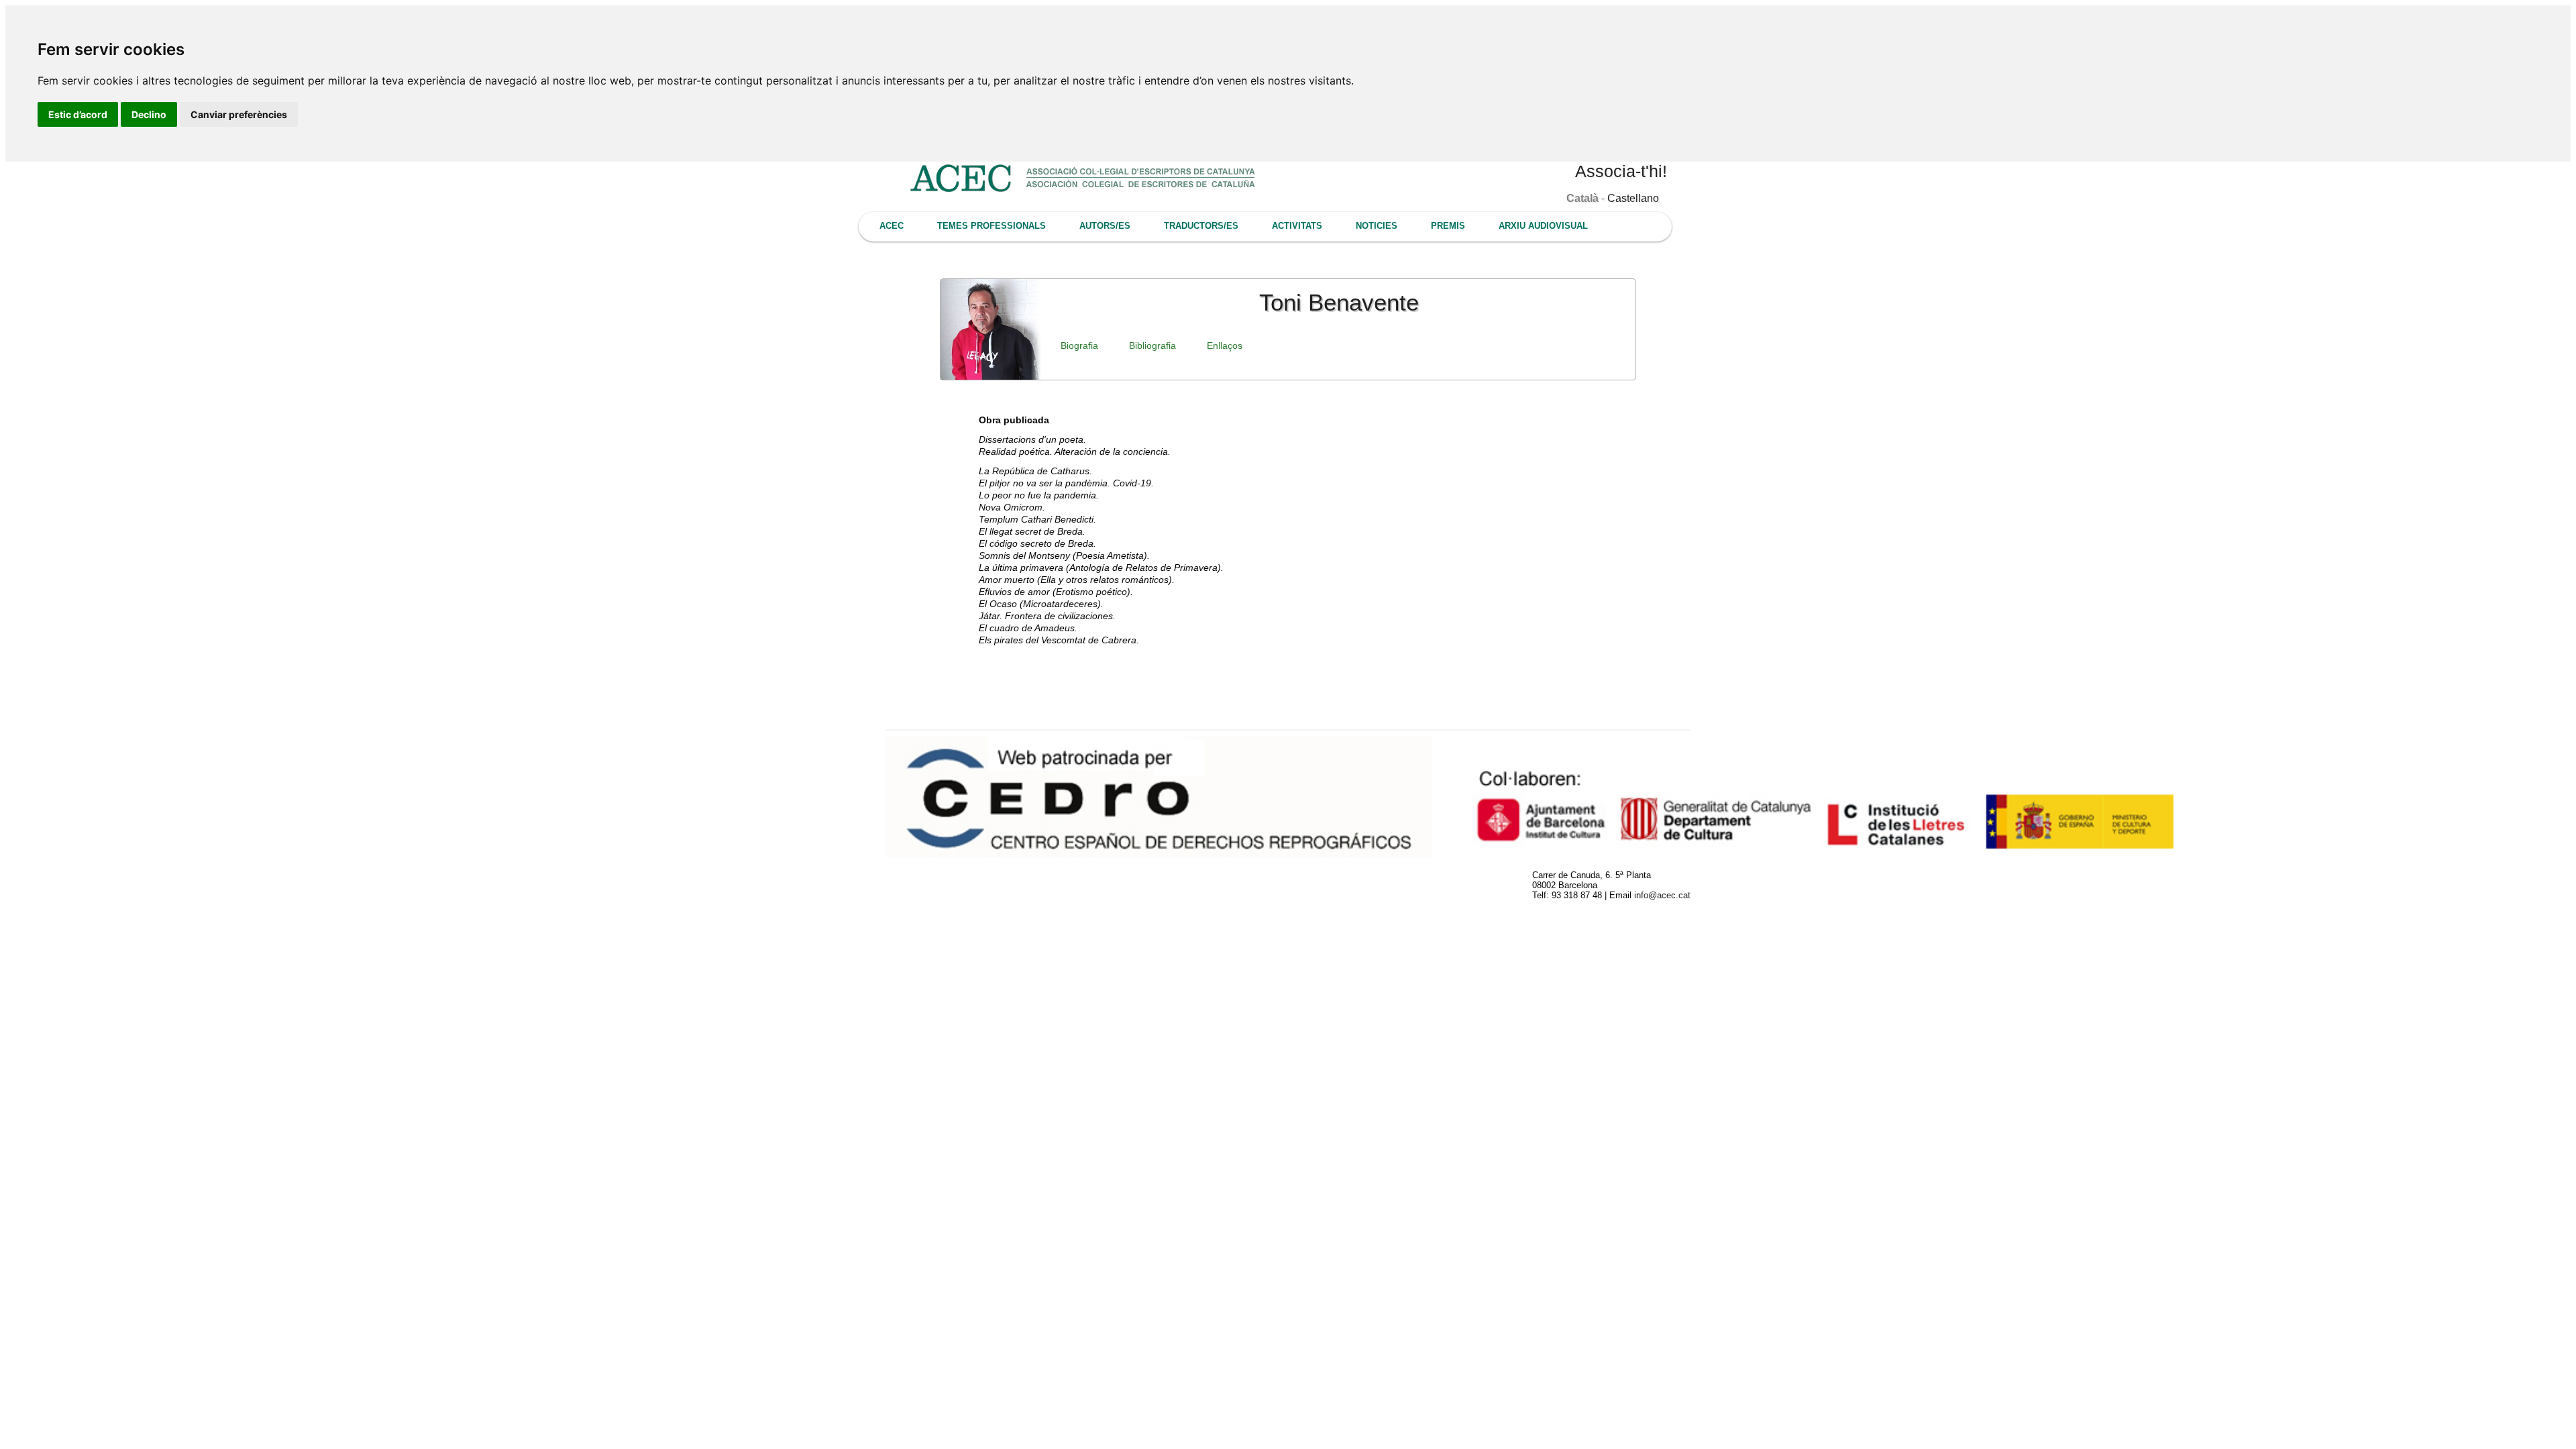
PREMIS (1448, 226)
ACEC (892, 226)
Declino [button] (149, 114)
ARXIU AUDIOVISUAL (1543, 226)
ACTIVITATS (1297, 226)
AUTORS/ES (1105, 226)
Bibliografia (1152, 345)
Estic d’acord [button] (78, 114)
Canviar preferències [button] (239, 114)
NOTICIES (1377, 226)
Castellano (1633, 198)
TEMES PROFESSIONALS (991, 226)
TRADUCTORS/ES (1201, 226)
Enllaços (1225, 345)
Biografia (1079, 345)
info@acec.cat (1662, 895)
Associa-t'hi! (1621, 171)
